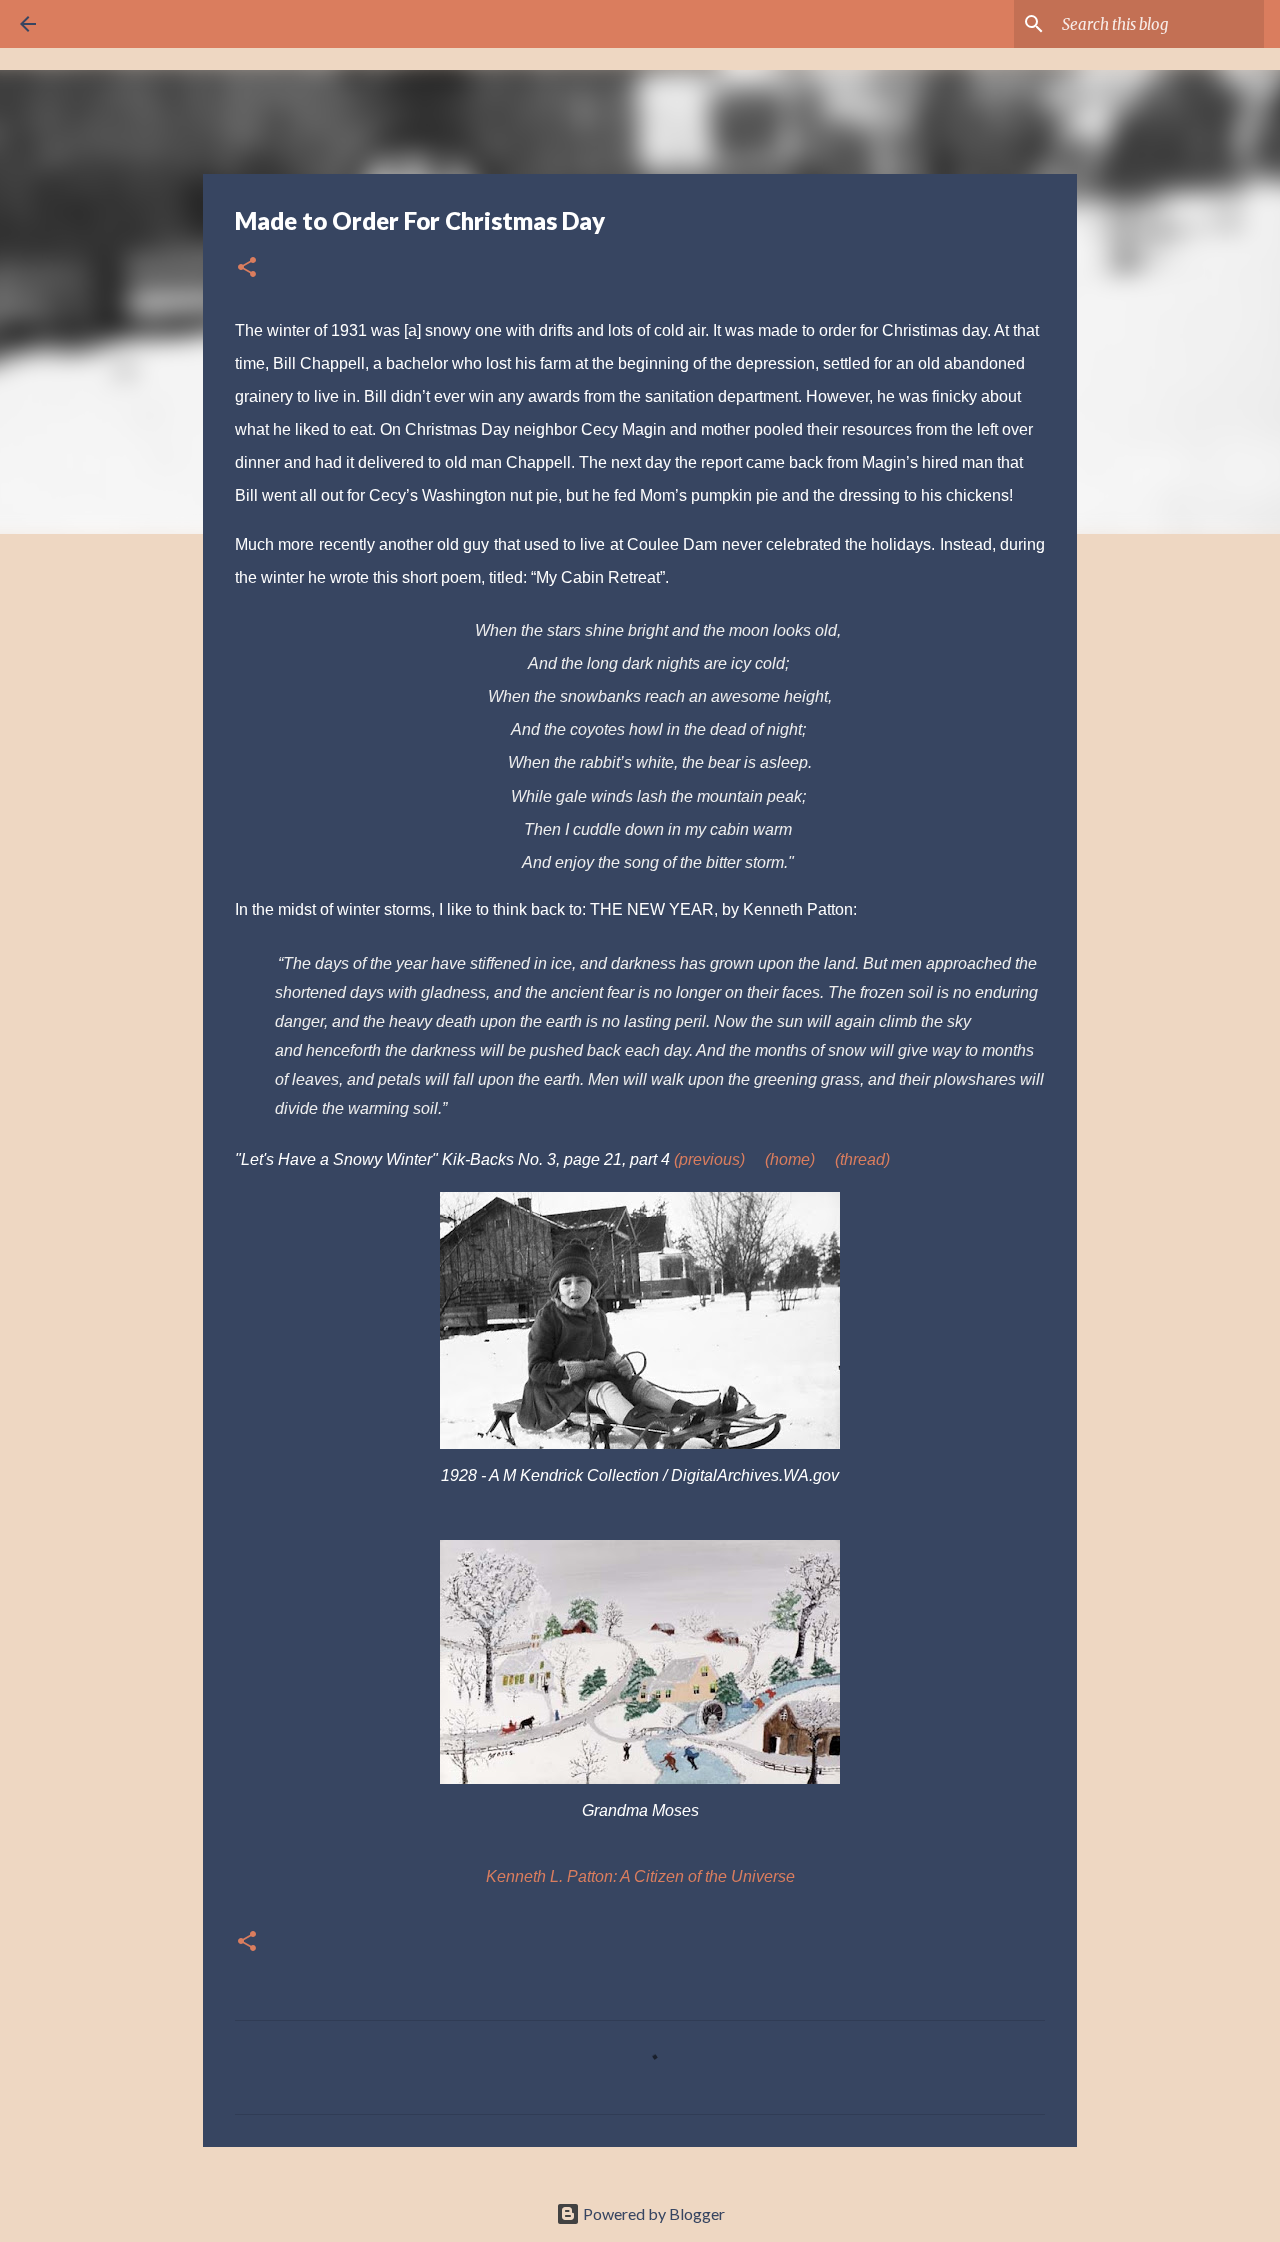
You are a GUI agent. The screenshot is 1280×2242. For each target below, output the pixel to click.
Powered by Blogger (652, 2213)
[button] (247, 268)
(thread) (862, 1159)
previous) (712, 1159)
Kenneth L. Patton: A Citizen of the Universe (640, 1876)
